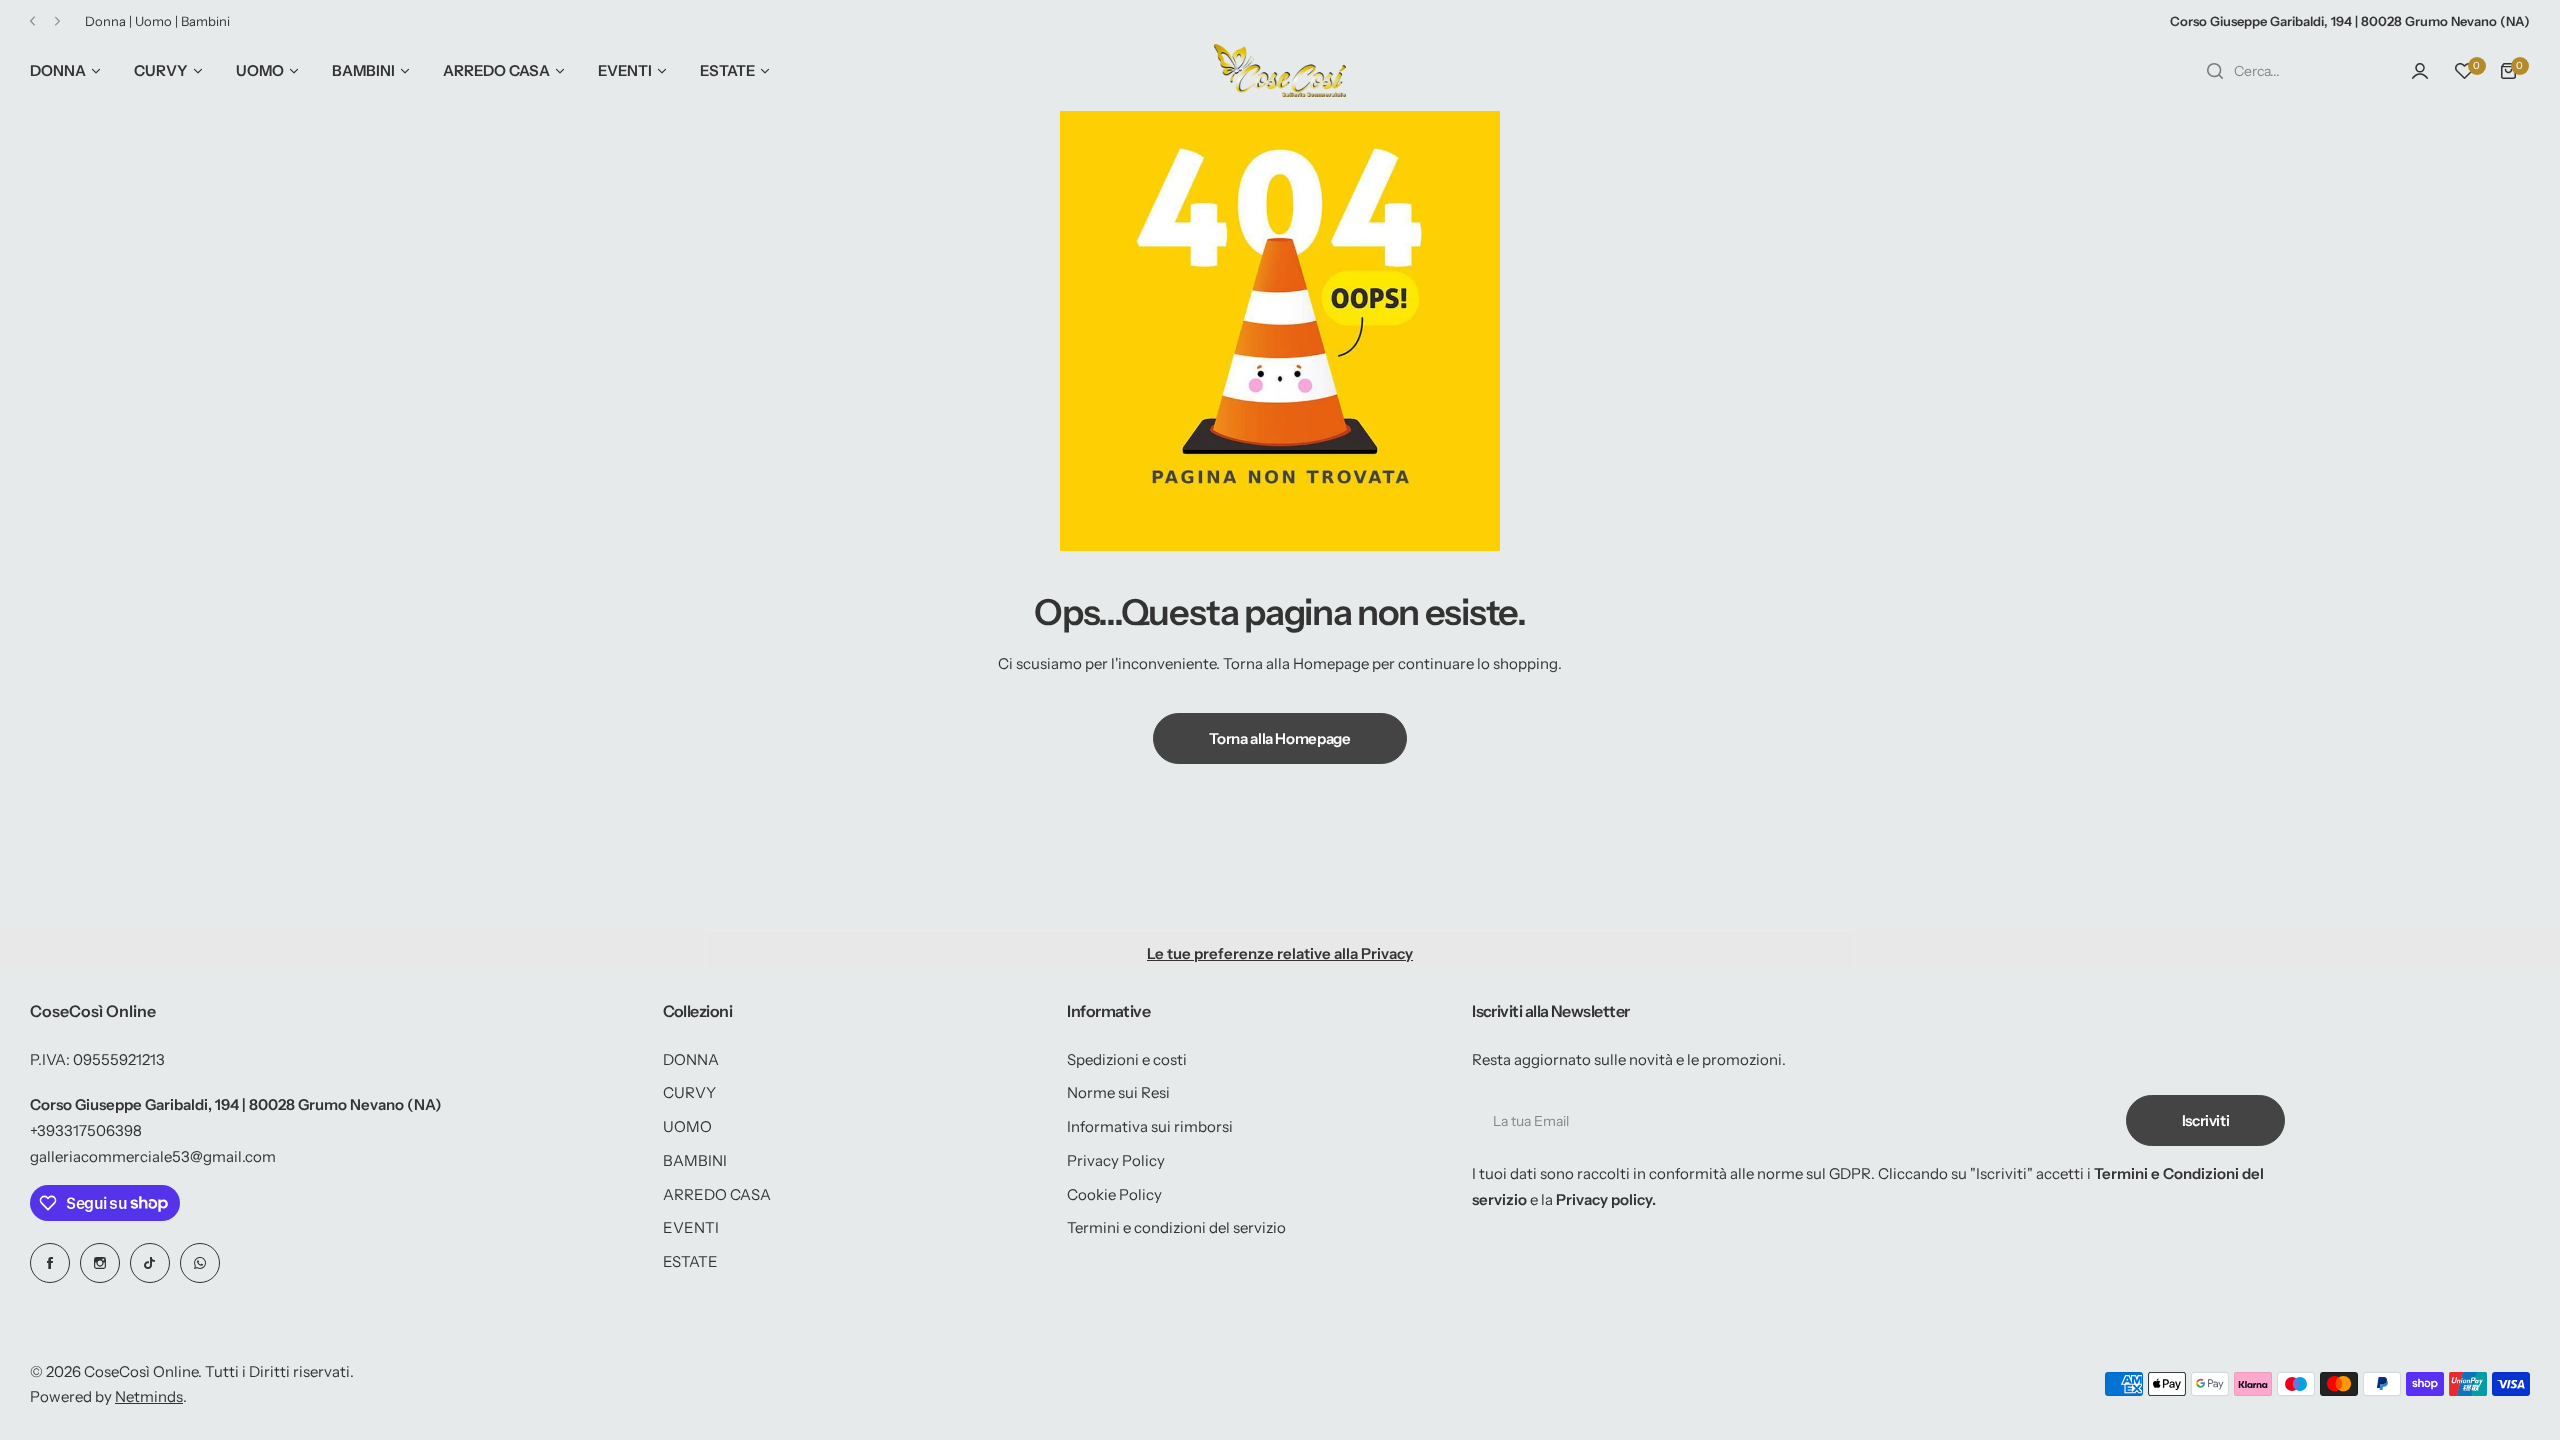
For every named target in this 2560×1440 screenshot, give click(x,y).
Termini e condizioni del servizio (1176, 1227)
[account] (2420, 71)
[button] (32, 21)
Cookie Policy (1114, 1194)
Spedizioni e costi (1127, 1059)
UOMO (687, 1126)
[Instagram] (100, 1263)
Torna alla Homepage (1279, 738)
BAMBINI (695, 1160)
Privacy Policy (1116, 1160)
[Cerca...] (2215, 71)
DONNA (691, 1059)
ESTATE (690, 1261)
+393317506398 (86, 1130)
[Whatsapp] (200, 1263)
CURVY (689, 1092)
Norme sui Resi (1118, 1092)
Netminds (149, 1396)
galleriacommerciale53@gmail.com (153, 1156)
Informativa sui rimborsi (1150, 1126)
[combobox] (2288, 71)
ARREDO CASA (717, 1194)
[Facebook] (50, 1263)
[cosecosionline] (1280, 70)
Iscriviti (2206, 1120)
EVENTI (691, 1227)
